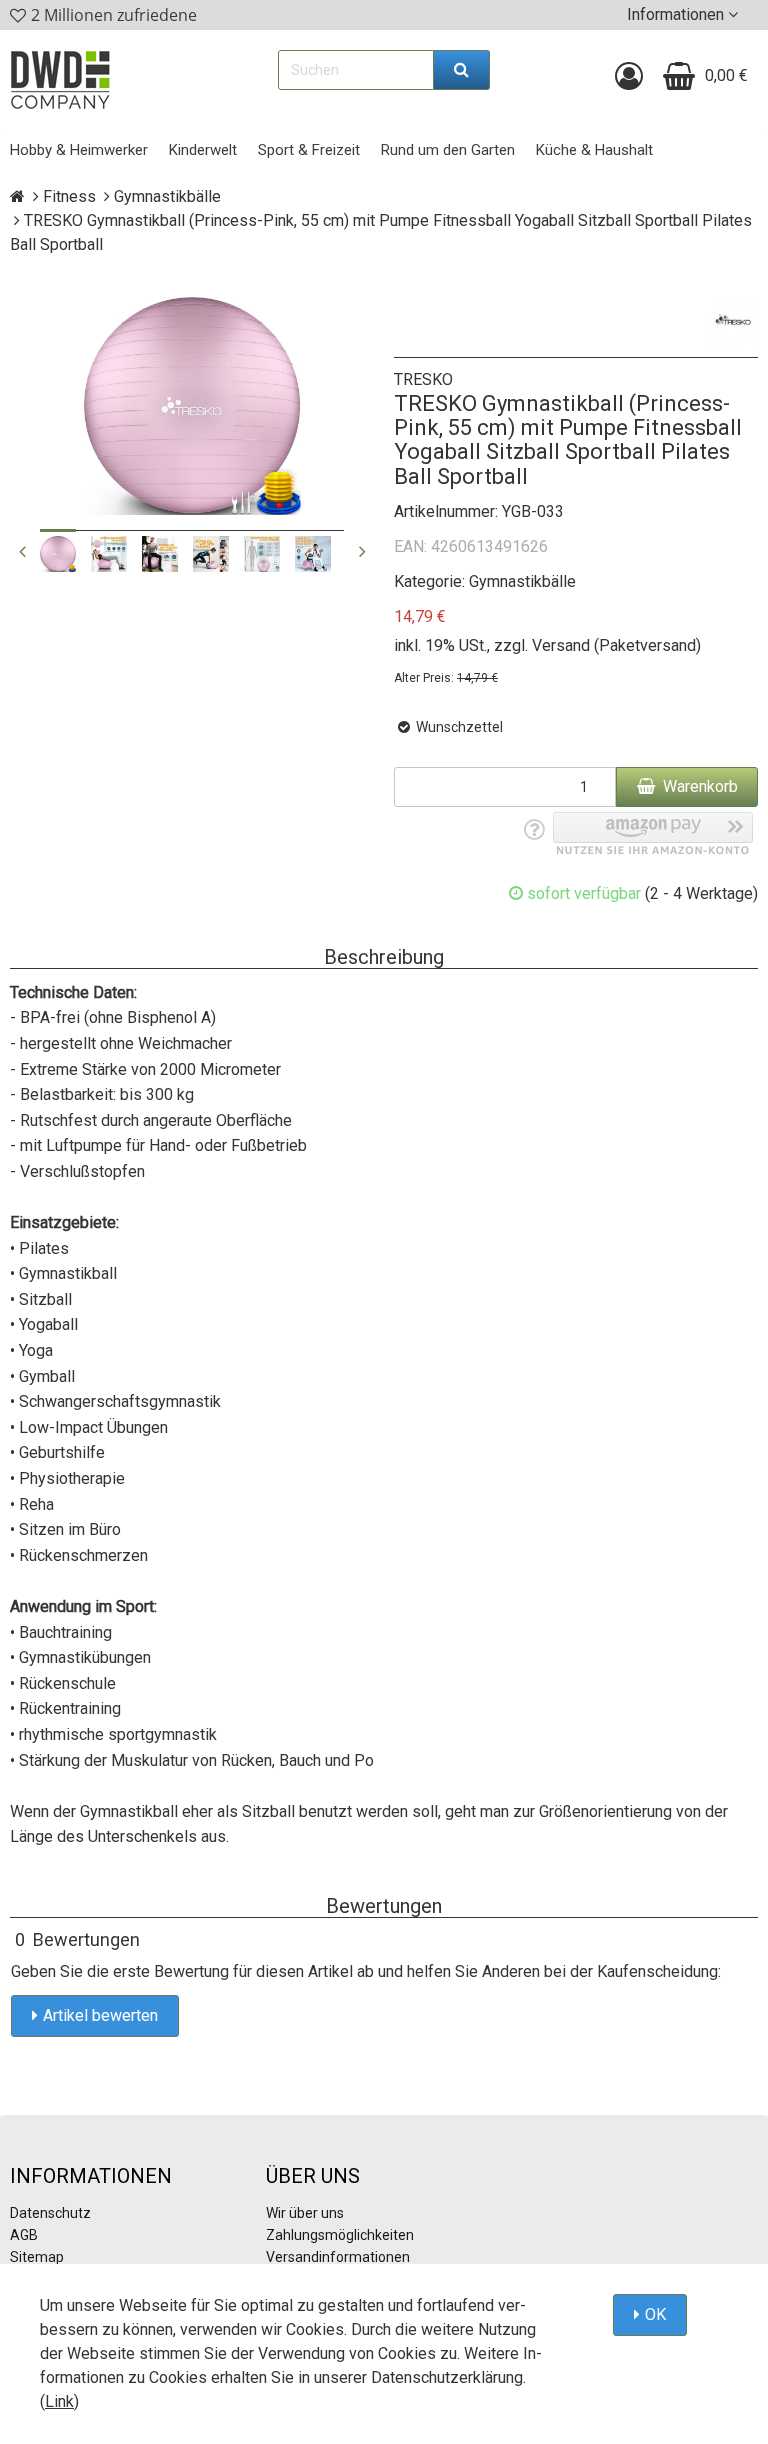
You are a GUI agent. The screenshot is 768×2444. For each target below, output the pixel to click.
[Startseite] (17, 196)
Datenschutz (50, 2213)
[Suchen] (462, 70)
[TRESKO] (733, 321)
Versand (561, 645)
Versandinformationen (338, 2257)
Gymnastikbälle (522, 581)
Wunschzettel (458, 727)
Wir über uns (305, 2213)
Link (59, 2401)
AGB (24, 2235)
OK (655, 2314)
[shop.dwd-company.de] (60, 80)
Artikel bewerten (100, 2015)
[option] (58, 554)
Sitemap (37, 2257)
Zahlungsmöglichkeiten (340, 2235)
